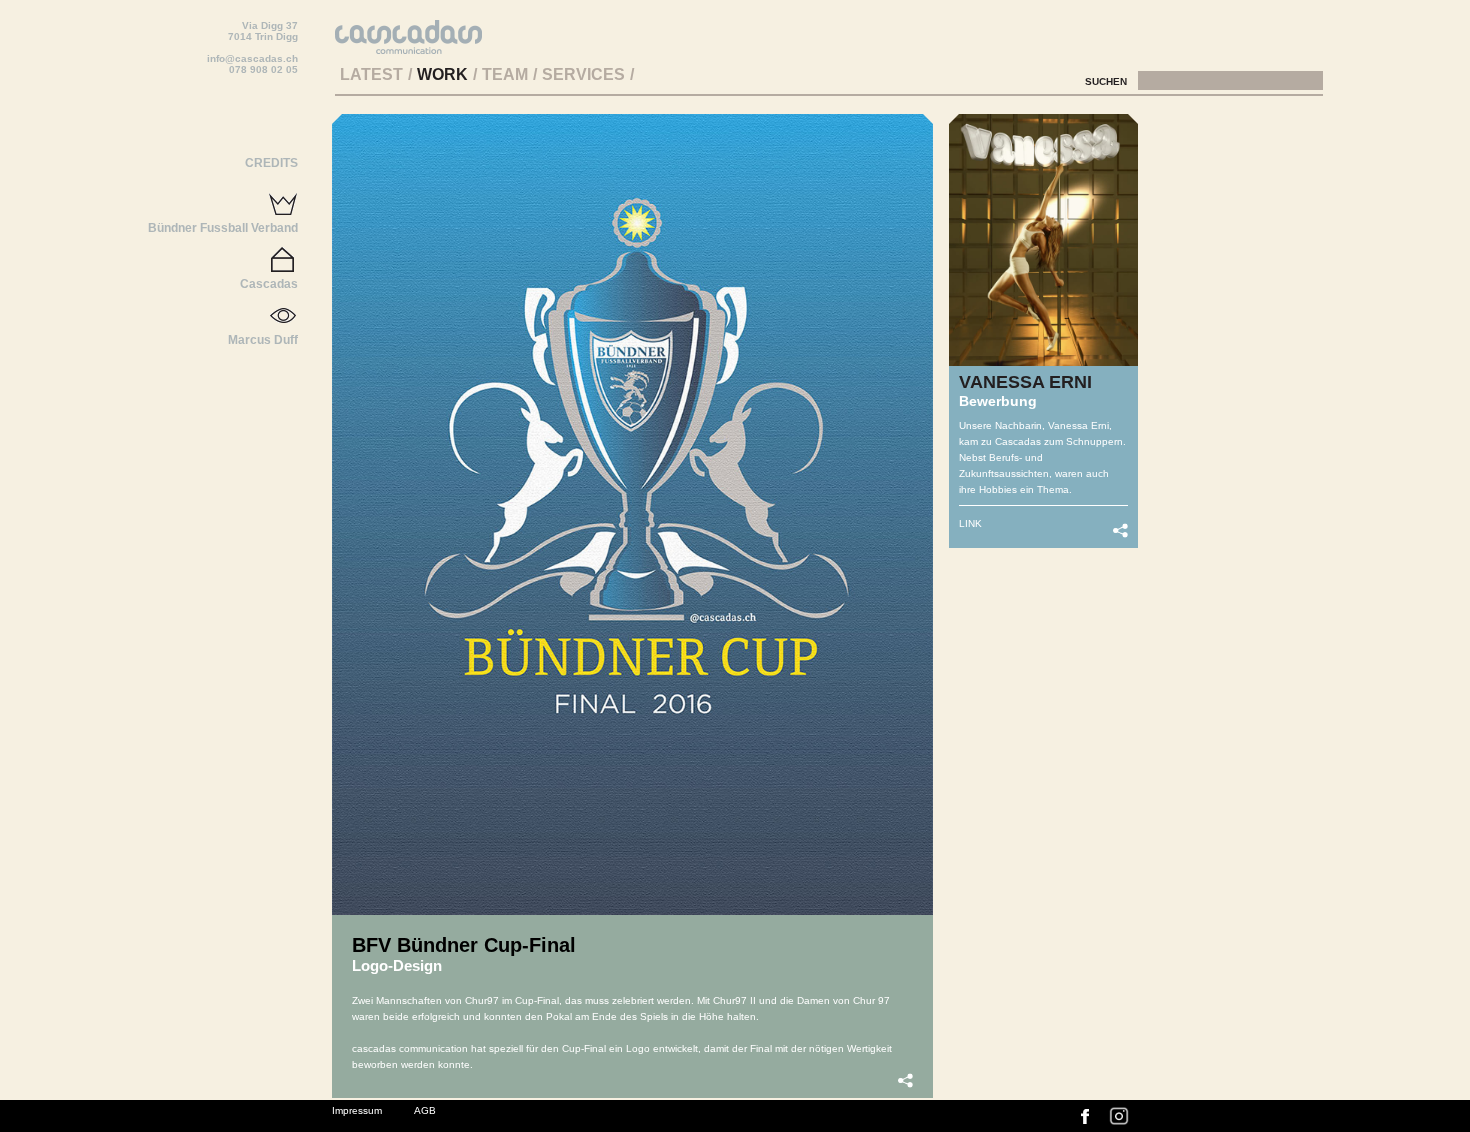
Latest (371, 74)
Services (583, 74)
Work (442, 74)
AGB (425, 1110)
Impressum (357, 1110)
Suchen (1107, 81)
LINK (970, 523)
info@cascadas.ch (252, 58)
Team (505, 74)
